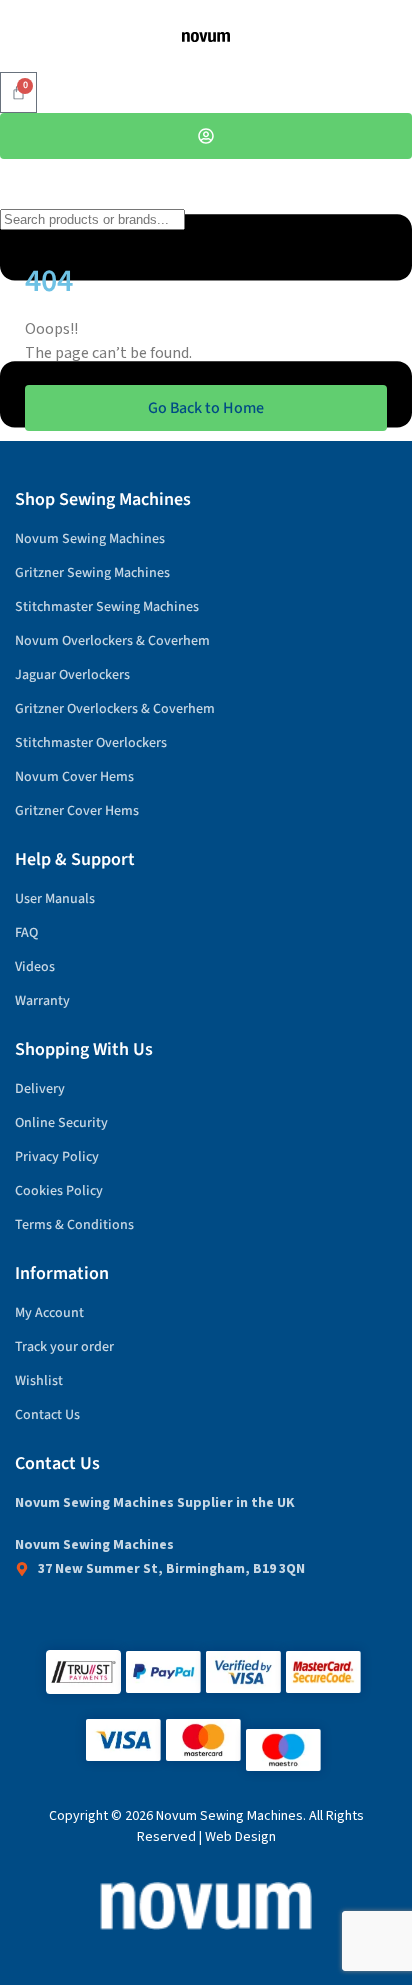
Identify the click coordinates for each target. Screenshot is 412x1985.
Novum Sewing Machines (90, 539)
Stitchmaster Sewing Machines (107, 607)
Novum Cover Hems (74, 777)
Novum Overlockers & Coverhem (112, 641)
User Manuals (55, 899)
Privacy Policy (57, 1157)
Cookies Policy (59, 1191)
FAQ (26, 933)
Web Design (240, 1837)
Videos (35, 967)
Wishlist (39, 1381)
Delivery (40, 1089)
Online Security (61, 1123)
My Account (49, 1313)
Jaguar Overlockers (72, 675)
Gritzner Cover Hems (77, 811)
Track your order (64, 1347)
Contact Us (47, 1415)
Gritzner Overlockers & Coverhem (115, 709)
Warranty (42, 1001)
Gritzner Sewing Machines (92, 573)
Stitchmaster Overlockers (91, 743)
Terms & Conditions (74, 1225)
